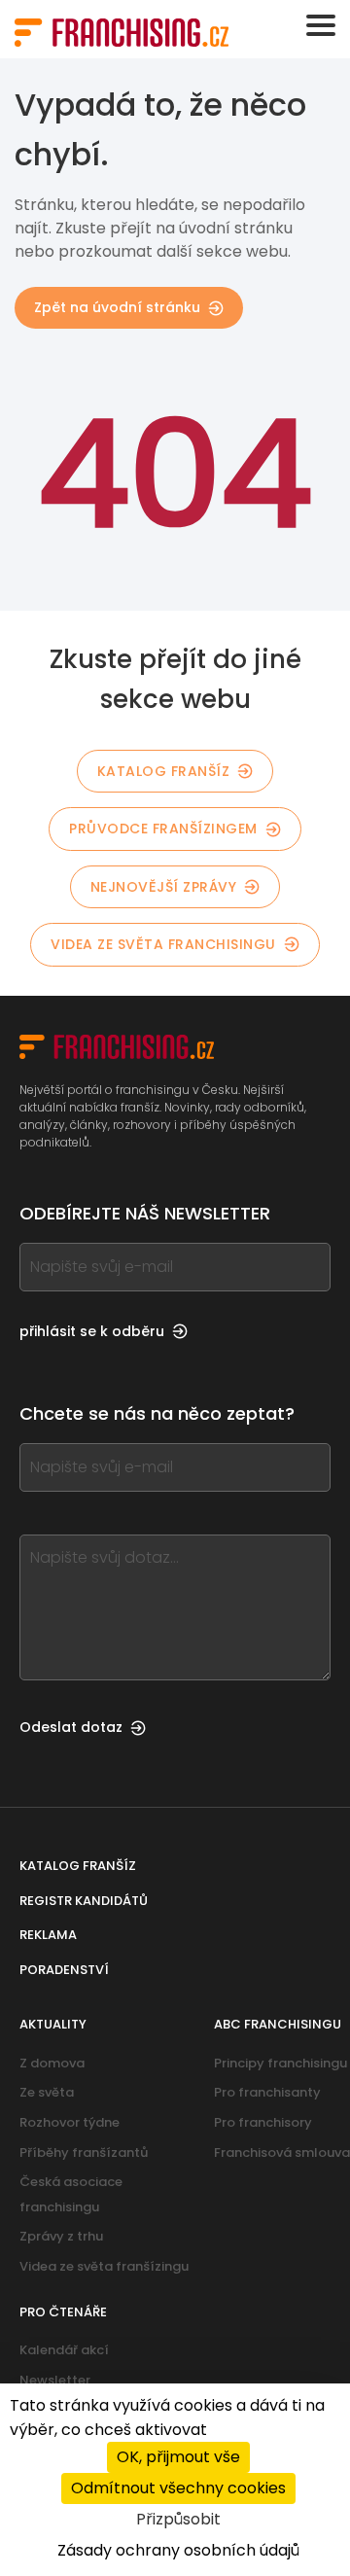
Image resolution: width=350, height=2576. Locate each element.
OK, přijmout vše (178, 2457)
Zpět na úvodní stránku (117, 307)
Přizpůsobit (178, 2519)
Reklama (48, 1935)
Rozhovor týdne (70, 2122)
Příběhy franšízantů (84, 2153)
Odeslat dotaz (71, 1727)
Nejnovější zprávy (164, 887)
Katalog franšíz (164, 771)
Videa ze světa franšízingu (104, 2266)
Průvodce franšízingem (163, 829)
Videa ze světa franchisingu (163, 944)
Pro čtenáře (63, 2312)
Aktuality (53, 2024)
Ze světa (47, 2092)
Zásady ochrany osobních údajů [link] (178, 2550)
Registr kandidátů (84, 1901)
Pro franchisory (263, 2122)
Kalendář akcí (64, 2350)
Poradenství (64, 1970)
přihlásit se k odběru (92, 1331)
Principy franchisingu (280, 2063)
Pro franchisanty (267, 2092)
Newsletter (55, 2380)
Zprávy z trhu (61, 2236)
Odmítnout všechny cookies (178, 2488)
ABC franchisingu (278, 2024)
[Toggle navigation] (321, 25)
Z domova (52, 2063)
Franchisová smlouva (282, 2153)
